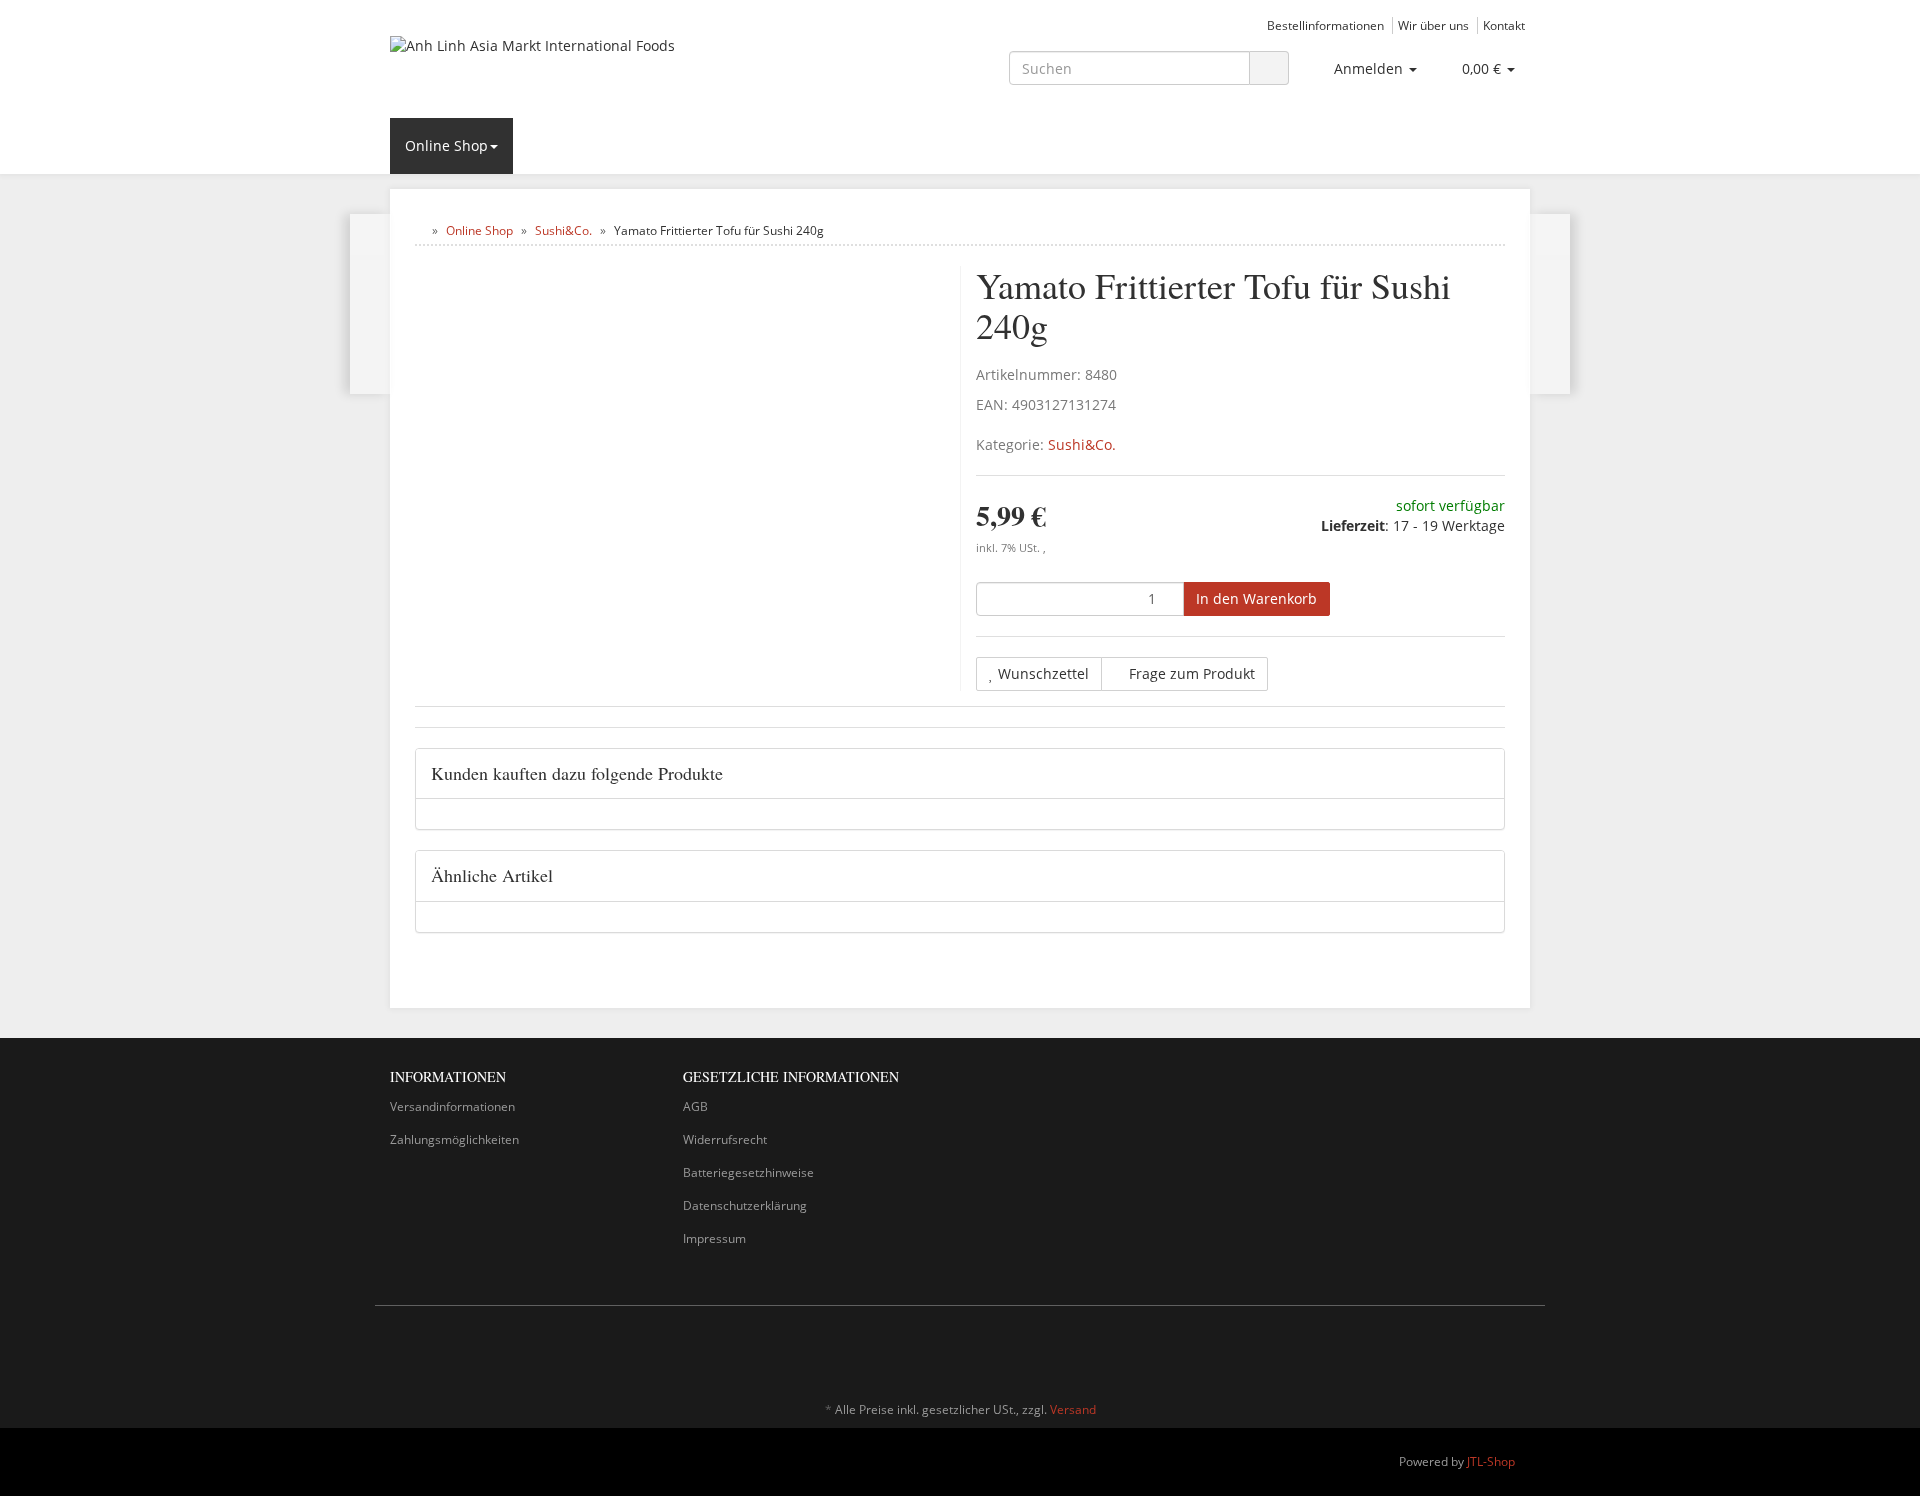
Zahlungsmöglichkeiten (454, 1139)
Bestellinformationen (1325, 25)
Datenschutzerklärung (745, 1205)
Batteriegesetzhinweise (748, 1172)
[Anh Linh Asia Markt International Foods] (570, 66)
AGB (695, 1106)
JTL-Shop (1491, 1461)
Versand (1073, 1409)
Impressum (714, 1238)
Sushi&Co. (1082, 444)
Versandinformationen (452, 1106)
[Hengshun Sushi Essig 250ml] (370, 304)
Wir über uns (1433, 25)
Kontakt (1504, 25)
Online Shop (446, 145)
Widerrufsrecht (725, 1139)
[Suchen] (1269, 68)
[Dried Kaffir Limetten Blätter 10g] (1549, 304)
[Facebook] (1489, 1351)
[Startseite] (419, 230)
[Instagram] (1519, 1351)
